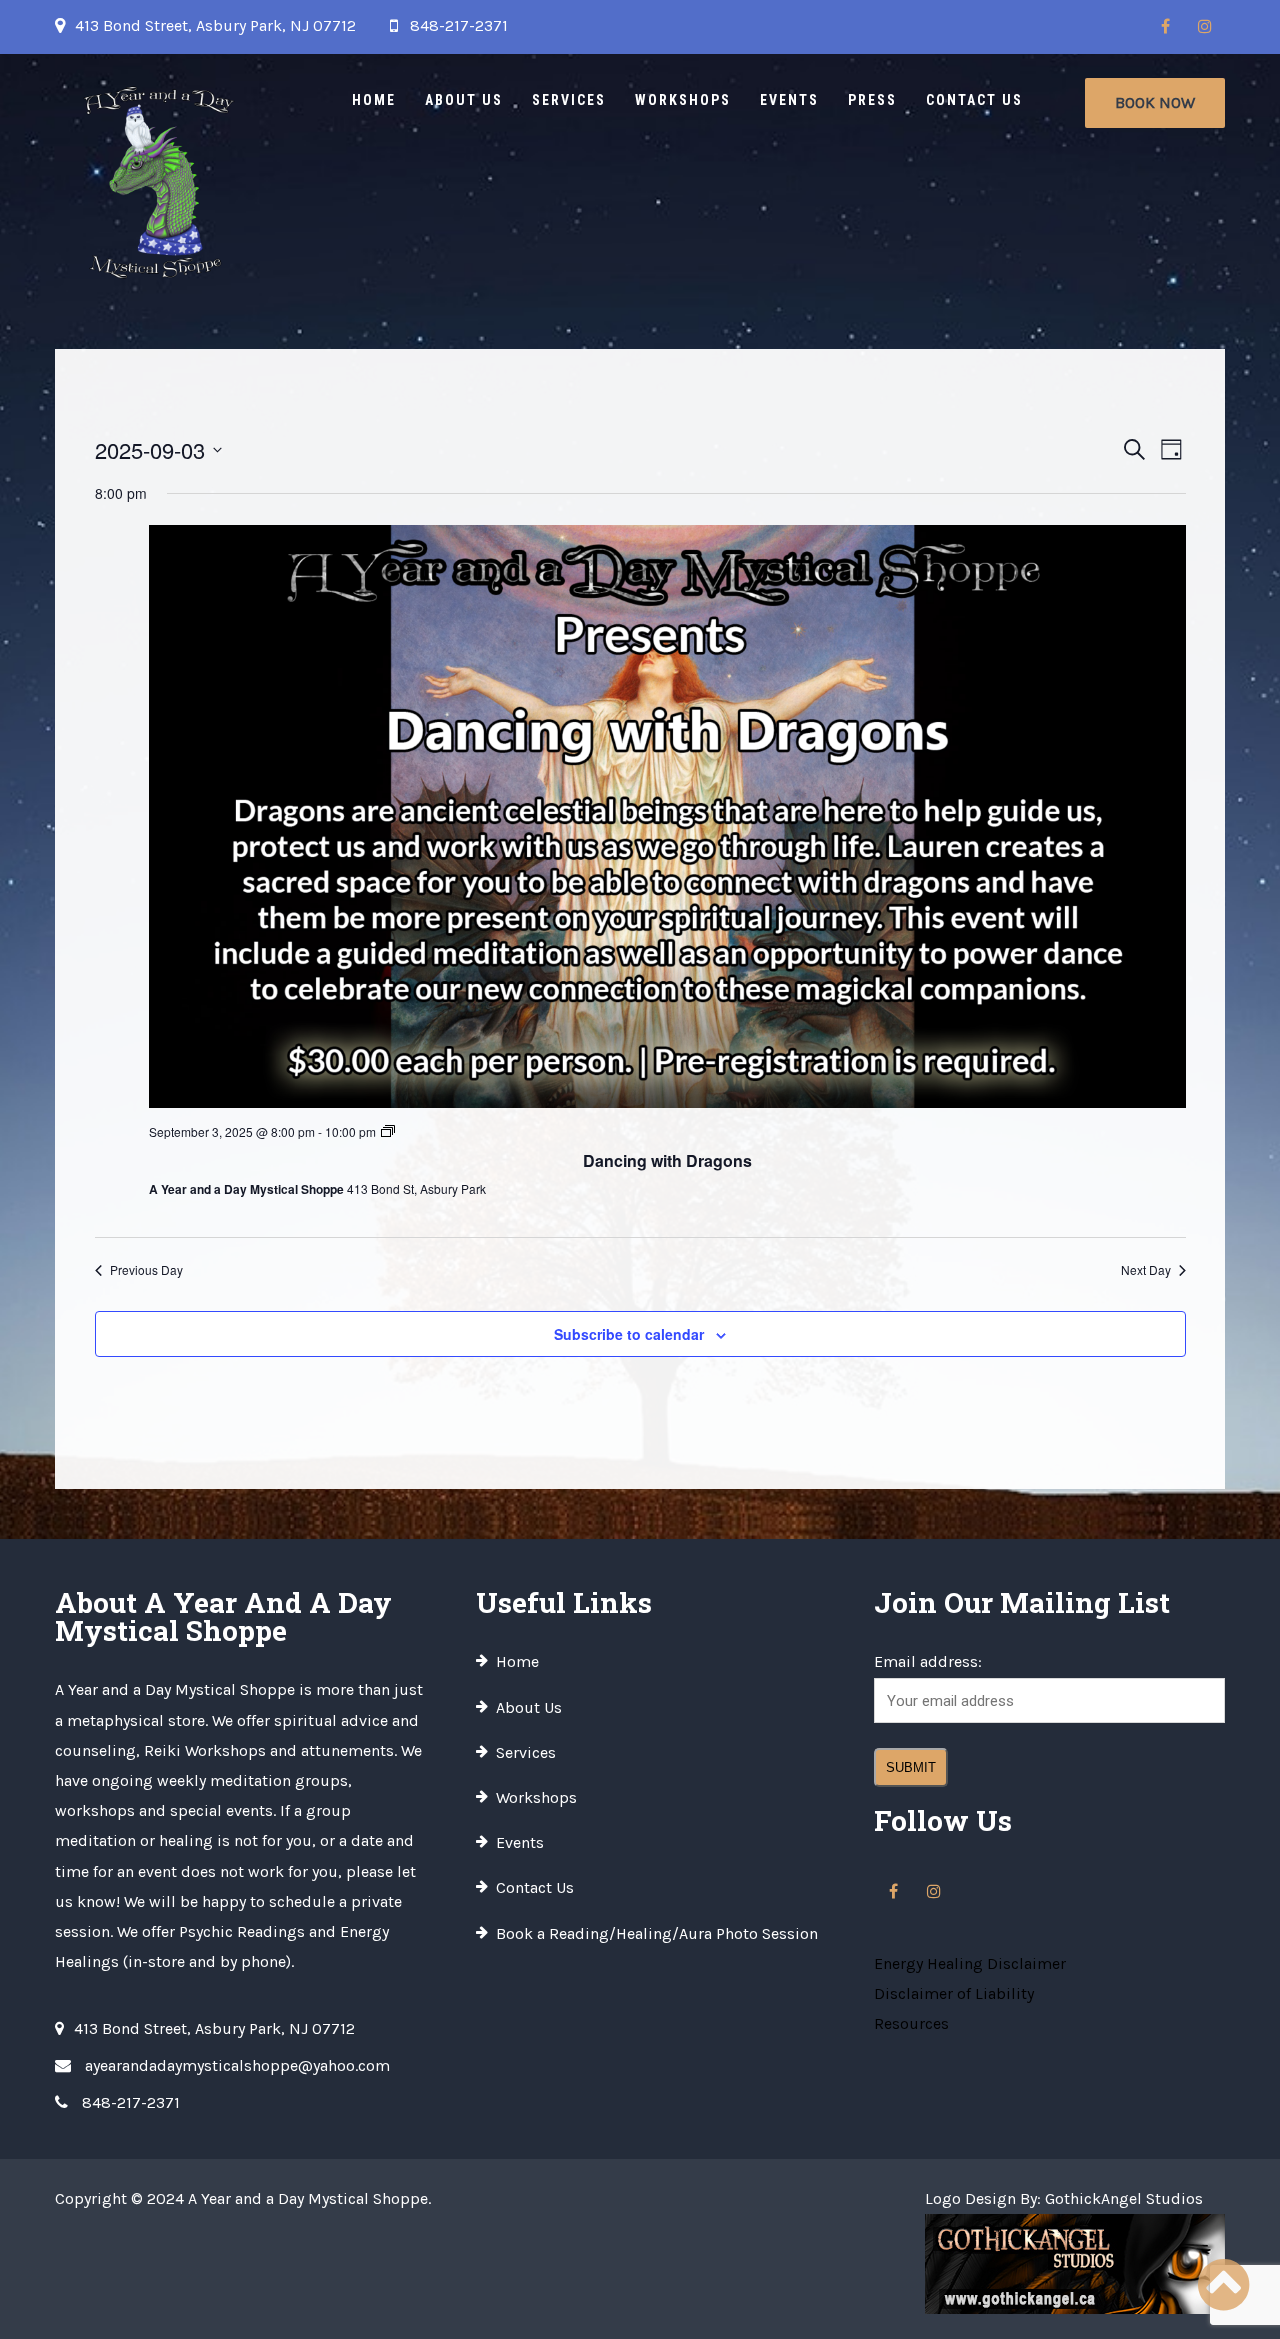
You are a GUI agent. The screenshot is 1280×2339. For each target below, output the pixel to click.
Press (872, 100)
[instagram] (1205, 27)
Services (569, 100)
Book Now (1155, 102)
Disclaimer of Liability (954, 1993)
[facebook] (1165, 27)
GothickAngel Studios (1124, 2198)
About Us (464, 100)
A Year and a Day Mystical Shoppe (308, 2198)
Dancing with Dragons (667, 1160)
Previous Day (146, 1270)
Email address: (928, 1661)
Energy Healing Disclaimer (970, 1963)
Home (374, 100)
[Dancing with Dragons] (667, 816)
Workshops (683, 100)
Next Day (1146, 1270)
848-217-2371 (459, 25)
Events (789, 100)
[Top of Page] (1223, 2286)
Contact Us (974, 100)
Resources (911, 2023)
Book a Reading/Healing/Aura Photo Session (657, 1933)
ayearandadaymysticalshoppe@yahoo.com (237, 2065)
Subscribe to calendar (629, 1334)
